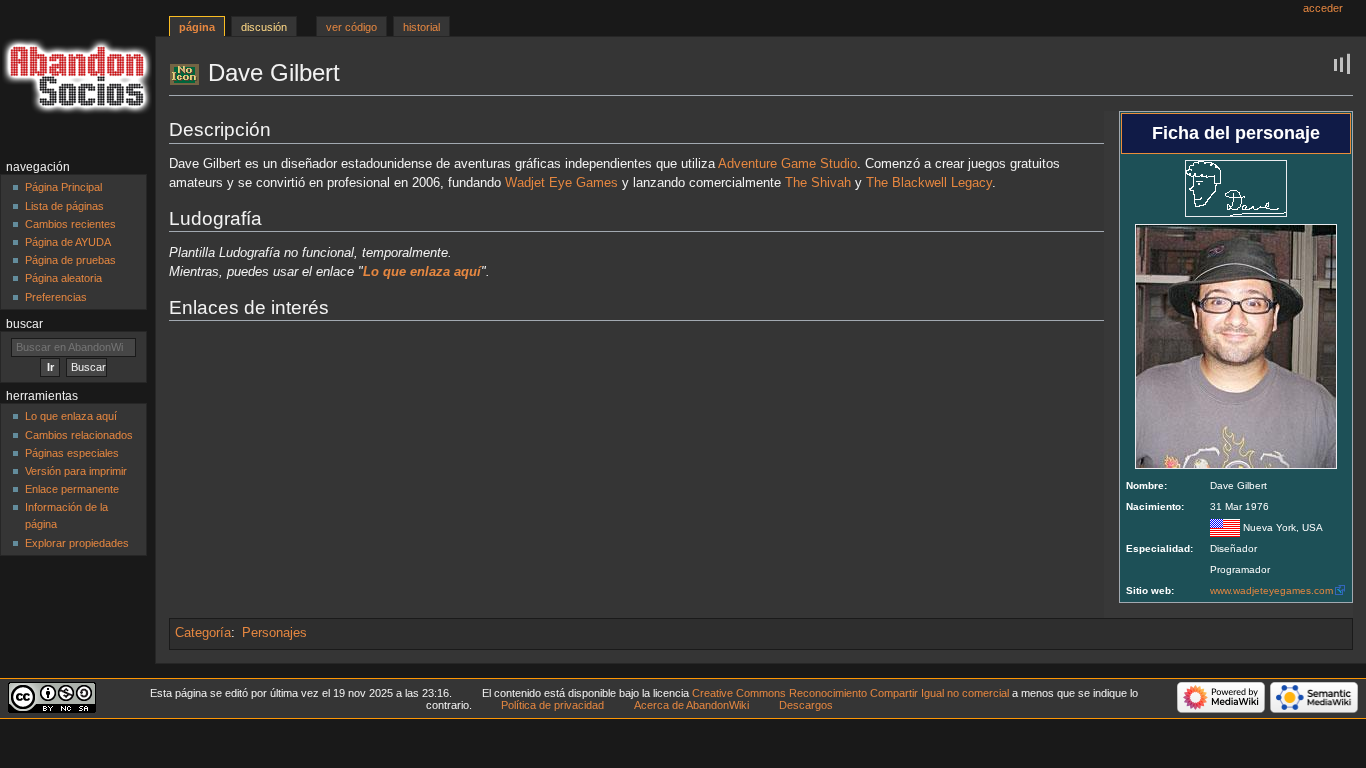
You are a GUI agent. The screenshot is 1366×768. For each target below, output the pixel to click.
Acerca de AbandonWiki (691, 705)
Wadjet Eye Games (561, 183)
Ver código (351, 27)
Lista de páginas (64, 206)
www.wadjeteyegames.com (1271, 590)
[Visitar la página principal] (77, 77)
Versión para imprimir (76, 471)
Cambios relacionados (79, 435)
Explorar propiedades (77, 543)
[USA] (1225, 527)
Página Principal (63, 187)
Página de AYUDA (68, 242)
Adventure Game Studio (787, 164)
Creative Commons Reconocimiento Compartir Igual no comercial (850, 693)
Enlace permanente (72, 489)
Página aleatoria (63, 278)
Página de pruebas (70, 260)
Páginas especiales (72, 453)
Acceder (1323, 8)
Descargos (806, 705)
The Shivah (818, 183)
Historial (421, 27)
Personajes (274, 633)
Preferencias (56, 297)
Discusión (264, 27)
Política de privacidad (552, 705)
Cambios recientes (70, 224)
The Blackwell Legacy (929, 183)
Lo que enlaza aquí (71, 416)
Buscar (24, 324)
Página (197, 27)
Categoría (203, 633)
